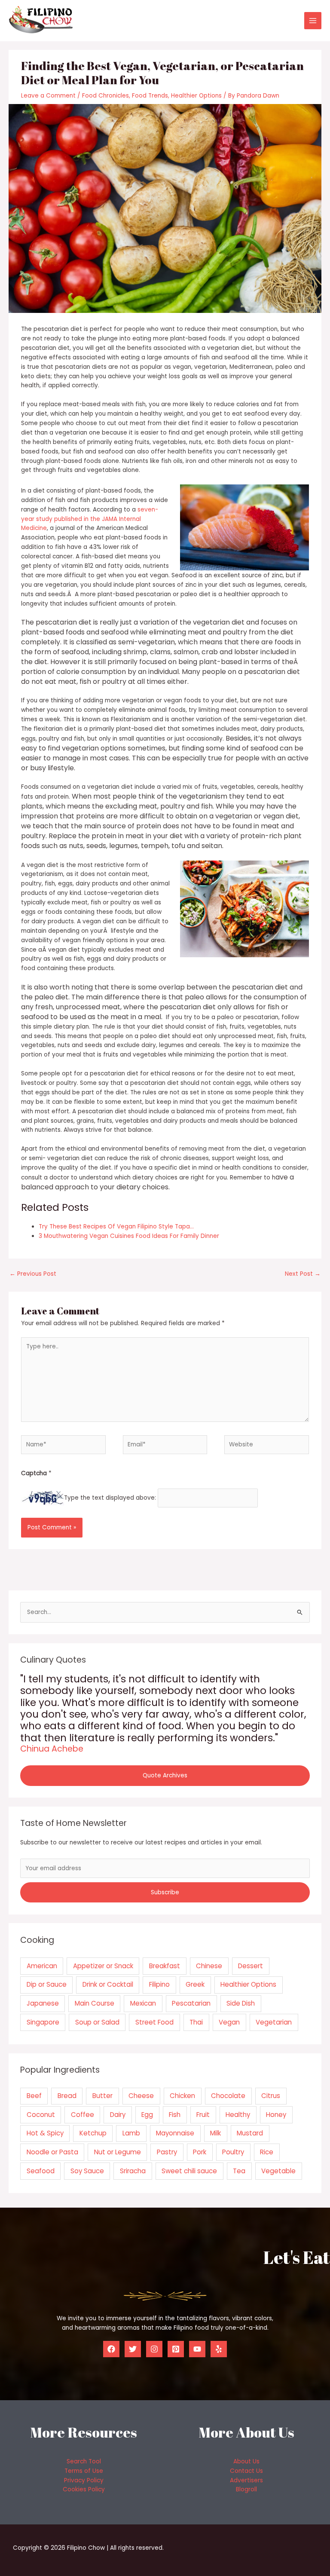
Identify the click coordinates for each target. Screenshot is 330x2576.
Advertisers (246, 2480)
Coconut (41, 2115)
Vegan (229, 2022)
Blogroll (246, 2489)
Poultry (233, 2152)
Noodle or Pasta (52, 2152)
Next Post (303, 1274)
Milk (215, 2133)
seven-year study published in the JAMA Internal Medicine (90, 519)
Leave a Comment (48, 96)
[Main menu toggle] (313, 21)
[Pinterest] (176, 2349)
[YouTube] (197, 2349)
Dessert (251, 1966)
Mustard (250, 2133)
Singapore (43, 2022)
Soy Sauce (87, 2171)
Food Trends (150, 96)
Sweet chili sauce (189, 2171)
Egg (147, 2115)
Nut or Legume (118, 2152)
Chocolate (228, 2096)
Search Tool (84, 2461)
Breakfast (165, 1966)
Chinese (209, 1966)
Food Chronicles (105, 96)
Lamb (131, 2133)
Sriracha (133, 2171)
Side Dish (241, 2003)
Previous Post (33, 1274)
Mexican (143, 2003)
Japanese (43, 2003)
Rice (267, 2152)
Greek (195, 1984)
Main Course (95, 2003)
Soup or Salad (97, 2022)
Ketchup (93, 2133)
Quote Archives (165, 1775)
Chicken (182, 2096)
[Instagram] (154, 2349)
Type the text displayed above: (110, 1498)
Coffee (82, 2115)
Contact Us (246, 2471)
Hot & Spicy (45, 2133)
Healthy (238, 2115)
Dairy (118, 2115)
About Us (246, 2461)
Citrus (271, 2096)
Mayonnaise (175, 2133)
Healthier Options (196, 96)
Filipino (159, 1984)
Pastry (167, 2152)
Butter (102, 2096)
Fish (175, 2115)
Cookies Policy (84, 2489)
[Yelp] (219, 2349)
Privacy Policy (84, 2480)
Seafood (41, 2171)
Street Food (154, 2022)
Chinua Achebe (52, 1749)
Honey (276, 2115)
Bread (67, 2096)
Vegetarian (274, 2022)
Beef (34, 2096)
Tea (239, 2171)
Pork (200, 2152)
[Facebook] (111, 2349)
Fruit (203, 2115)
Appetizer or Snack (103, 1966)
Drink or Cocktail (108, 1984)
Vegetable (278, 2171)
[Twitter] (133, 2349)
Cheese (141, 2096)
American (42, 1966)
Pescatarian (191, 2003)
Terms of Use (84, 2471)
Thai (196, 2022)
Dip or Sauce (47, 1984)
